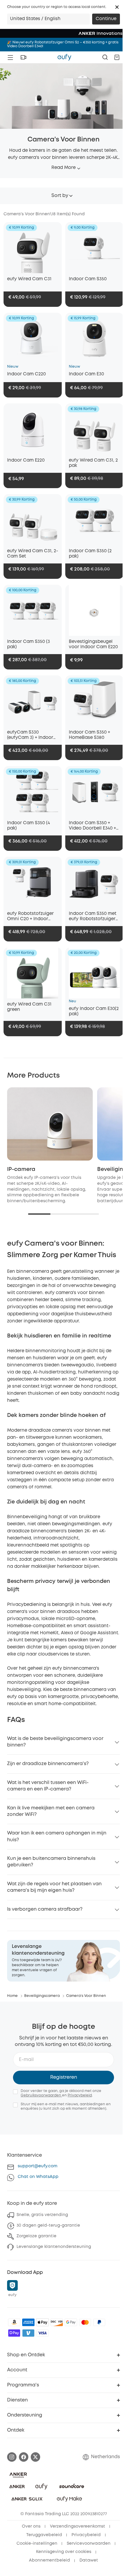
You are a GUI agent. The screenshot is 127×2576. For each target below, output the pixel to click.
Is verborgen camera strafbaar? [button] (45, 1909)
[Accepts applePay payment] (43, 2322)
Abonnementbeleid (49, 2560)
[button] (117, 7)
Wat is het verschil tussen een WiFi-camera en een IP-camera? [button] (48, 1786)
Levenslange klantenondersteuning (54, 2247)
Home (12, 1996)
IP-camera (21, 1169)
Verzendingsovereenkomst (78, 2526)
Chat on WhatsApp (38, 2177)
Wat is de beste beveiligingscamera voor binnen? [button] (55, 1742)
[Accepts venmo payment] (28, 2333)
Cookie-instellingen (37, 2544)
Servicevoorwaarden (89, 2544)
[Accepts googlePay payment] (71, 2322)
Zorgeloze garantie (36, 2236)
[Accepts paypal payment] (99, 2322)
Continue (106, 19)
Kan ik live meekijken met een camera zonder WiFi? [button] (51, 1811)
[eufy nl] (64, 57)
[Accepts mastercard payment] (85, 2322)
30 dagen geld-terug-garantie (48, 2225)
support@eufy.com (38, 2166)
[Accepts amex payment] (28, 2322)
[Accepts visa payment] (43, 2333)
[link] (63, 1961)
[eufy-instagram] (12, 2457)
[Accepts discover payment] (57, 2322)
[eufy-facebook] (24, 2457)
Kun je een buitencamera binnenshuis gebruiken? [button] (51, 1862)
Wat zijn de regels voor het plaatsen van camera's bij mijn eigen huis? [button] (54, 1887)
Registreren (64, 2077)
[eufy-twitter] (35, 2457)
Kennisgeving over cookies (64, 2552)
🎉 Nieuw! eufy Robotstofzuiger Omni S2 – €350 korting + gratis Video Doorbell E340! (63, 44)
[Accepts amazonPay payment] (14, 2322)
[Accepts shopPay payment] (14, 2333)
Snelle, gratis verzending (42, 2215)
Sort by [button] (60, 196)
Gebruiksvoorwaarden (41, 2095)
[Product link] (33, 248)
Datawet (89, 2560)
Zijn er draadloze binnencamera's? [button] (48, 1764)
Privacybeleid (80, 2095)
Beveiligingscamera (42, 1996)
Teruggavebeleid (44, 2535)
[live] (23, 57)
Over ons (31, 2526)
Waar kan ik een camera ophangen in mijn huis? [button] (57, 1836)
